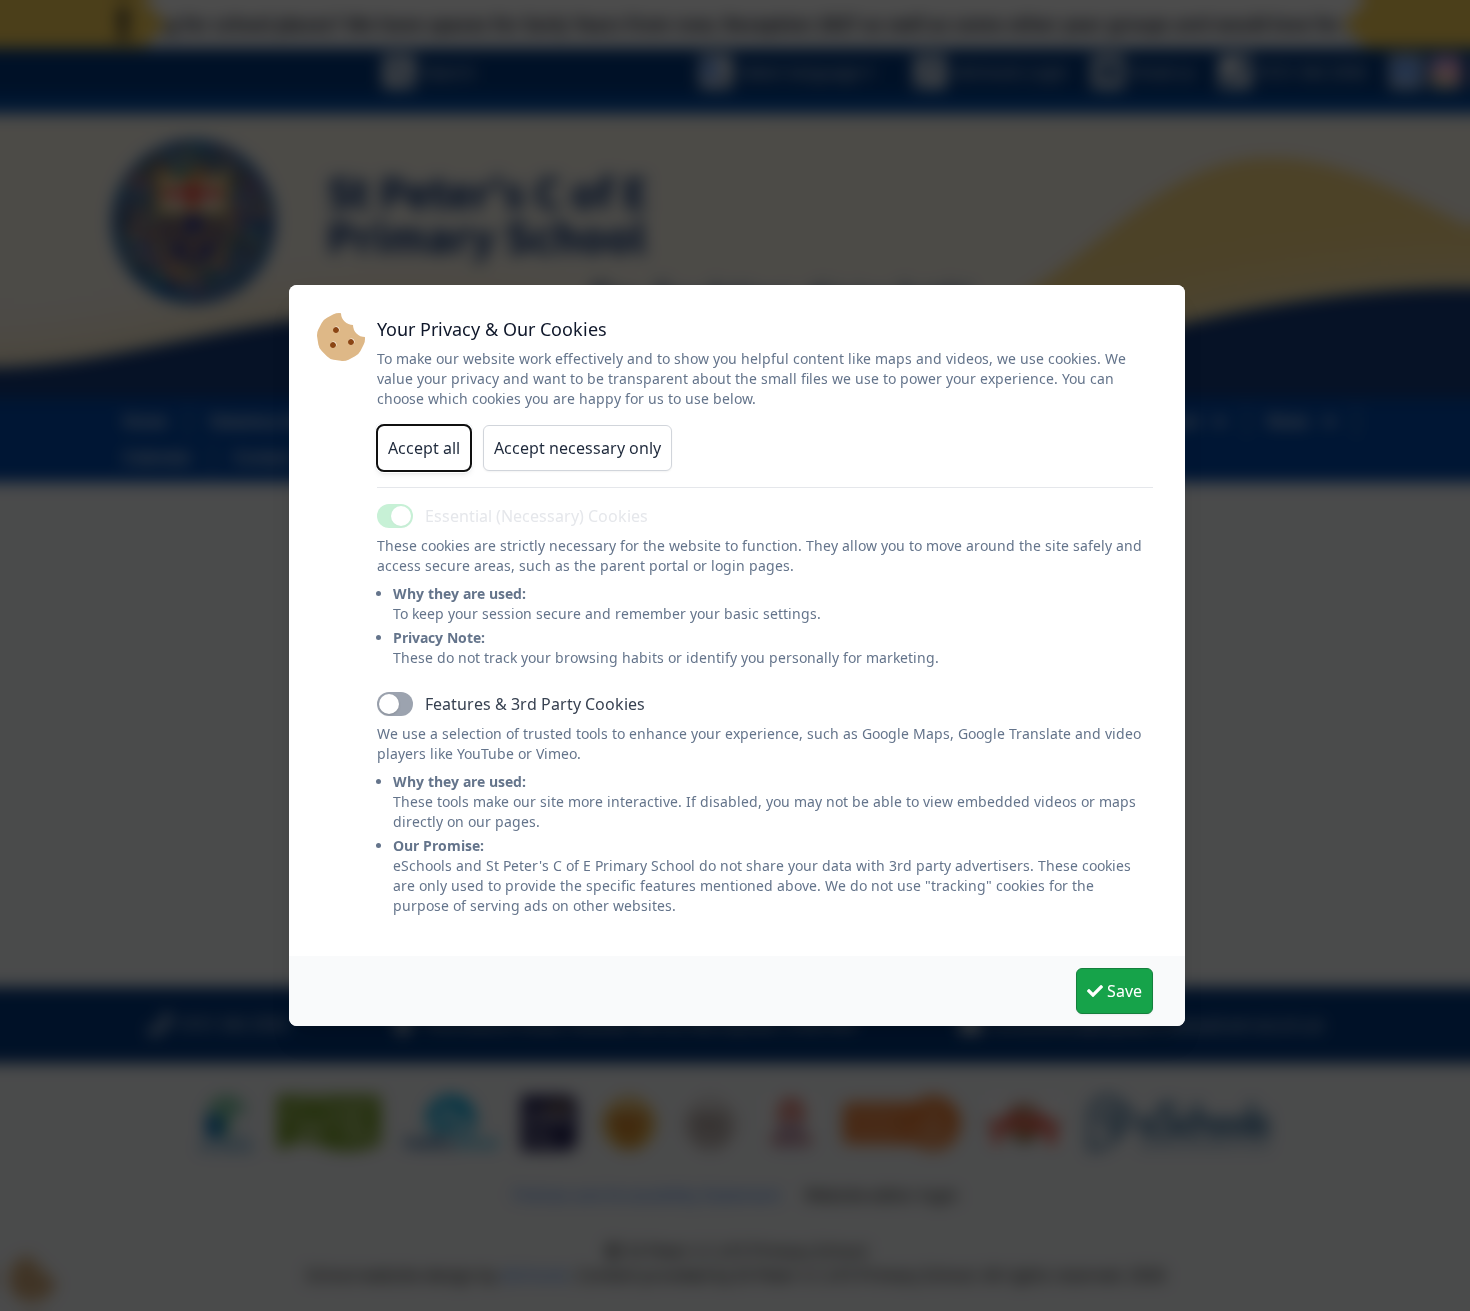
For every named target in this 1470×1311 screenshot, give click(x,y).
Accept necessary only (577, 448)
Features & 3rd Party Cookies (535, 704)
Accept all (424, 448)
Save (1122, 991)
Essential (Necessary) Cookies (536, 516)
